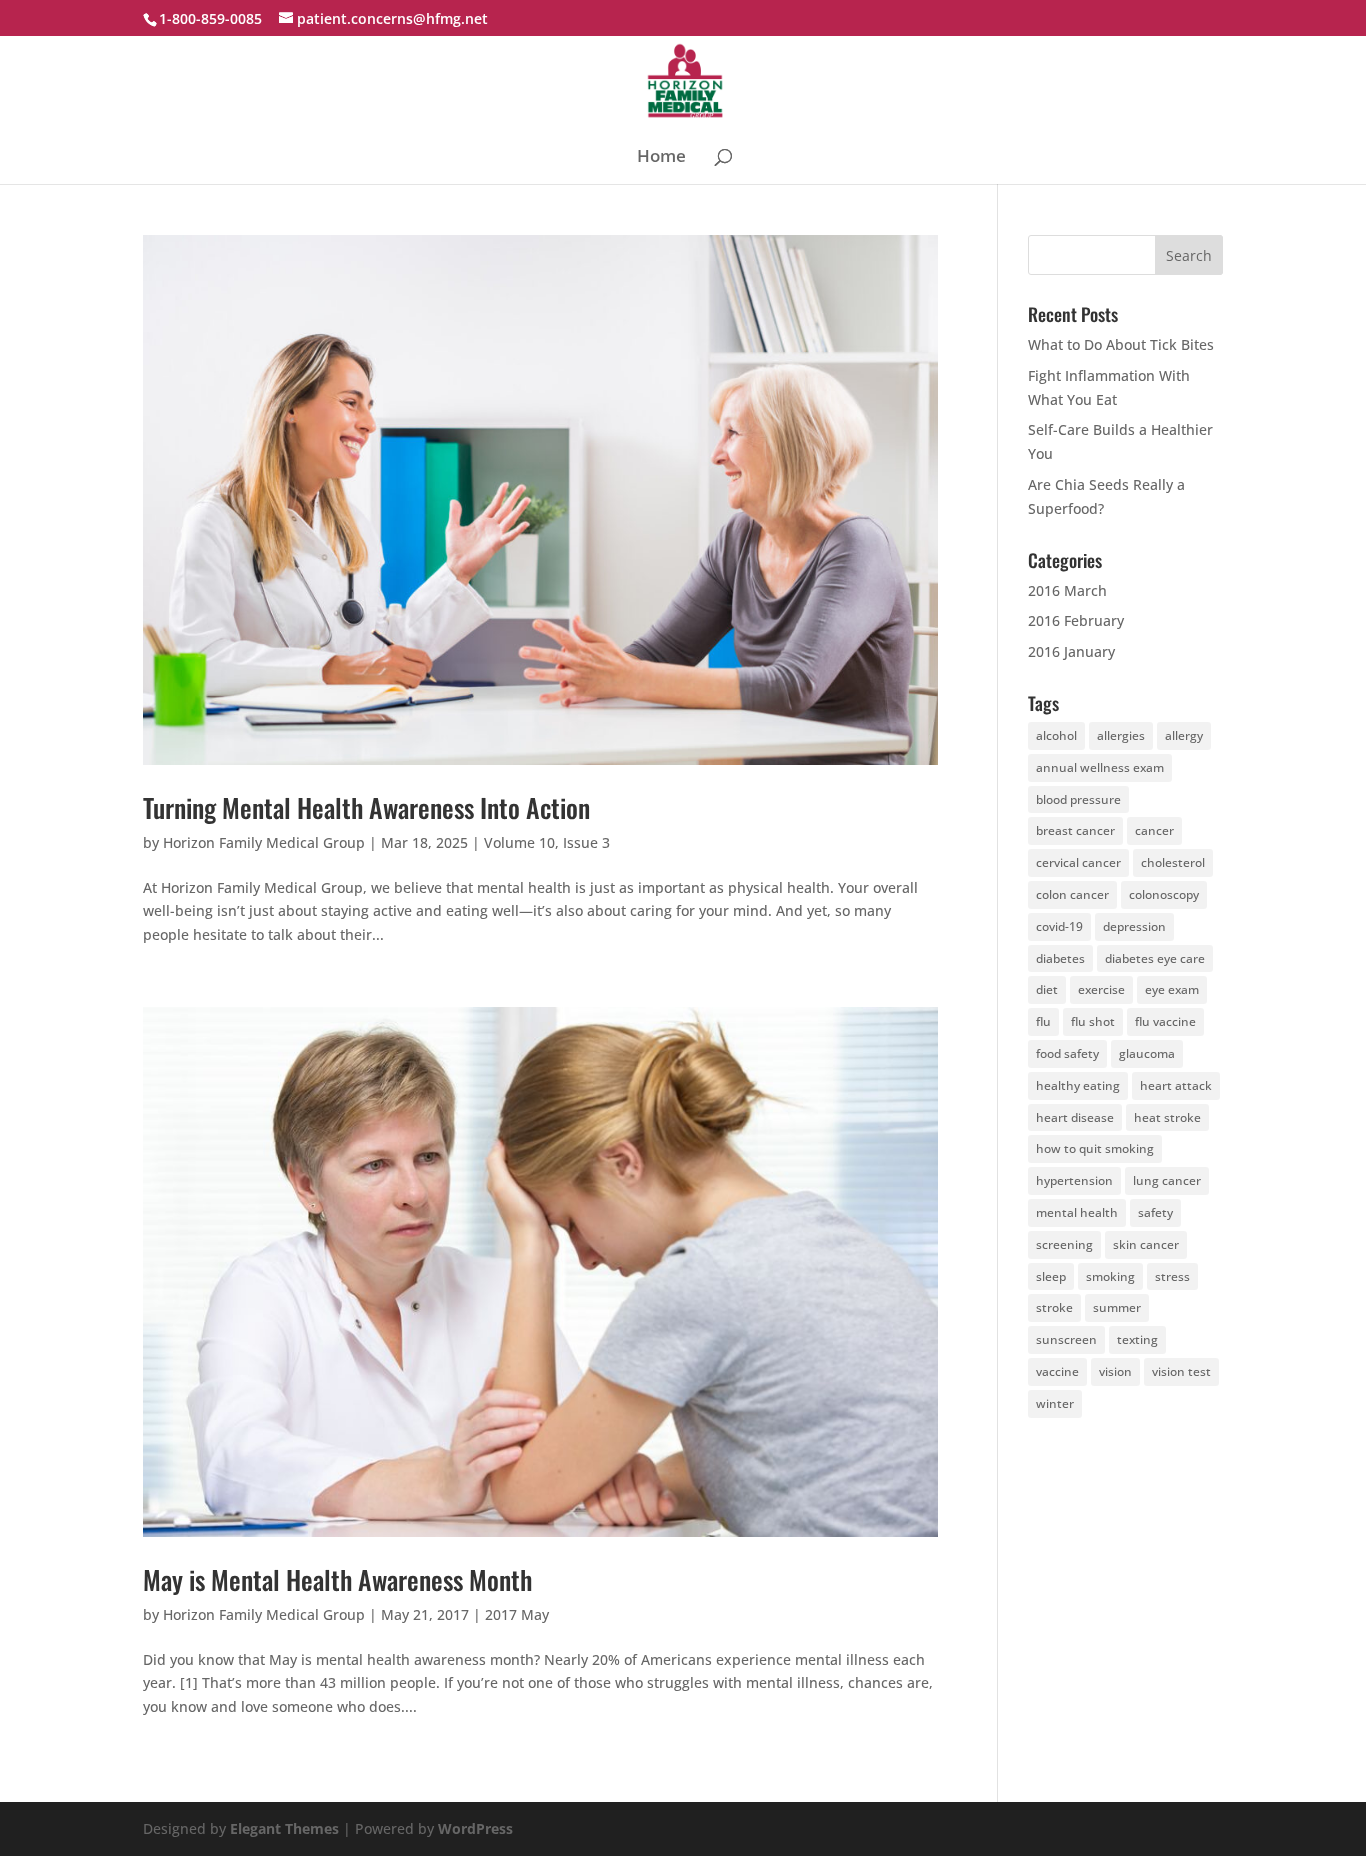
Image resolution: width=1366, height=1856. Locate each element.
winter (1055, 1403)
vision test (1181, 1371)
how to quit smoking (1095, 1148)
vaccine (1057, 1371)
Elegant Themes (284, 1828)
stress (1172, 1276)
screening (1064, 1244)
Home (661, 158)
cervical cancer (1078, 862)
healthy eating (1078, 1085)
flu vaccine (1165, 1021)
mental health (1077, 1212)
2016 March (1067, 590)
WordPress (475, 1828)
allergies (1121, 735)
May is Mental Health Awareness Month (337, 1579)
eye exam (1172, 989)
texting (1137, 1339)
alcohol (1056, 735)
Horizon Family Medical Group (264, 842)
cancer (1154, 830)
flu (1043, 1021)
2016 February (1076, 620)
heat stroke (1167, 1117)
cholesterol (1173, 862)
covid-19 (1059, 926)
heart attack (1176, 1085)
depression (1134, 926)
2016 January (1071, 651)
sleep (1051, 1276)
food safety (1067, 1053)
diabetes (1060, 958)
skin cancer (1146, 1244)
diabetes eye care (1155, 958)
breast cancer (1075, 830)
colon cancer (1072, 894)
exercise (1101, 989)
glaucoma (1147, 1053)
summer (1117, 1307)
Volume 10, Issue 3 (547, 842)
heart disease (1075, 1117)
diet (1047, 989)
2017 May (517, 1614)
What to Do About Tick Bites (1121, 344)
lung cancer (1167, 1180)
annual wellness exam (1100, 767)
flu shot (1093, 1021)
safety (1155, 1212)
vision (1115, 1371)
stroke (1054, 1307)
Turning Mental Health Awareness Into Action (366, 807)
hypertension (1074, 1180)
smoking (1110, 1276)
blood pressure (1078, 799)
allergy (1184, 735)
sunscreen (1066, 1339)
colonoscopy (1164, 894)
